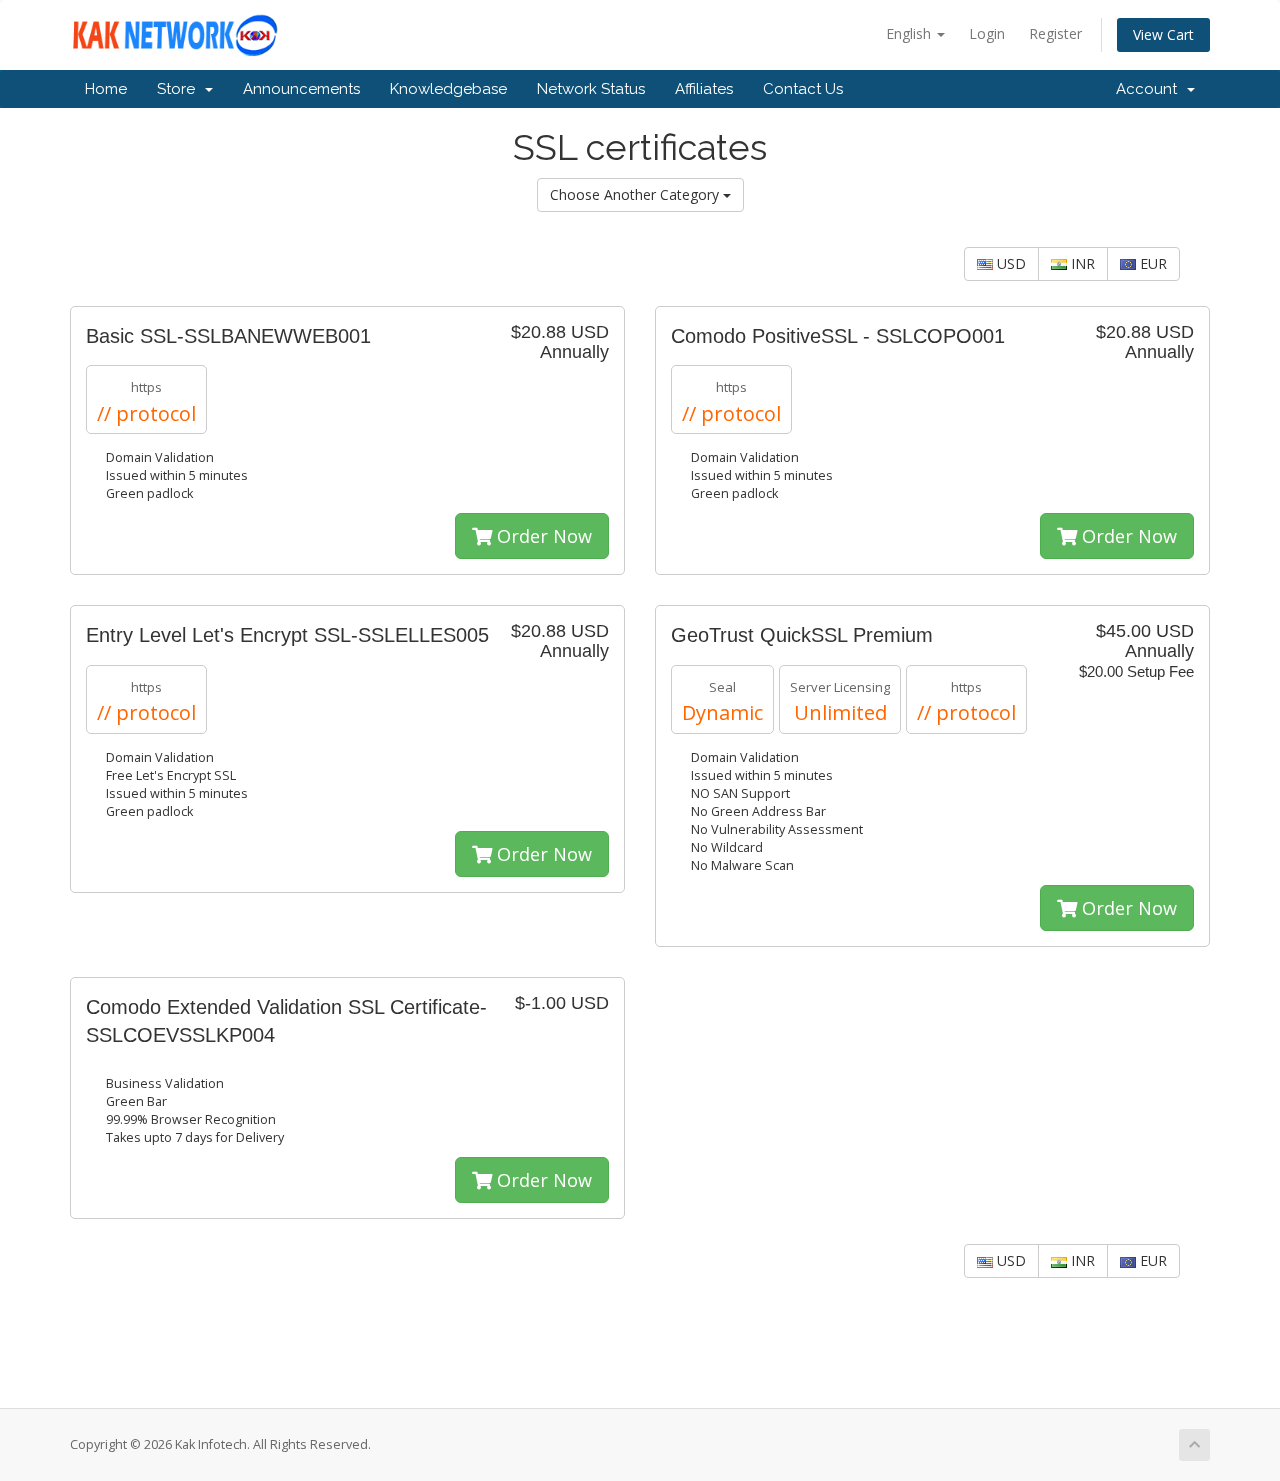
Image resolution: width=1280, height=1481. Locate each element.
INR (1081, 263)
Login (987, 33)
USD (1009, 263)
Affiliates (704, 89)
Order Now (542, 536)
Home (106, 89)
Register (1055, 33)
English (910, 33)
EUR (1151, 263)
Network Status (591, 89)
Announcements (301, 89)
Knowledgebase (448, 89)
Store (180, 89)
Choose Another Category (636, 194)
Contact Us (803, 89)
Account (1150, 89)
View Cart (1163, 34)
